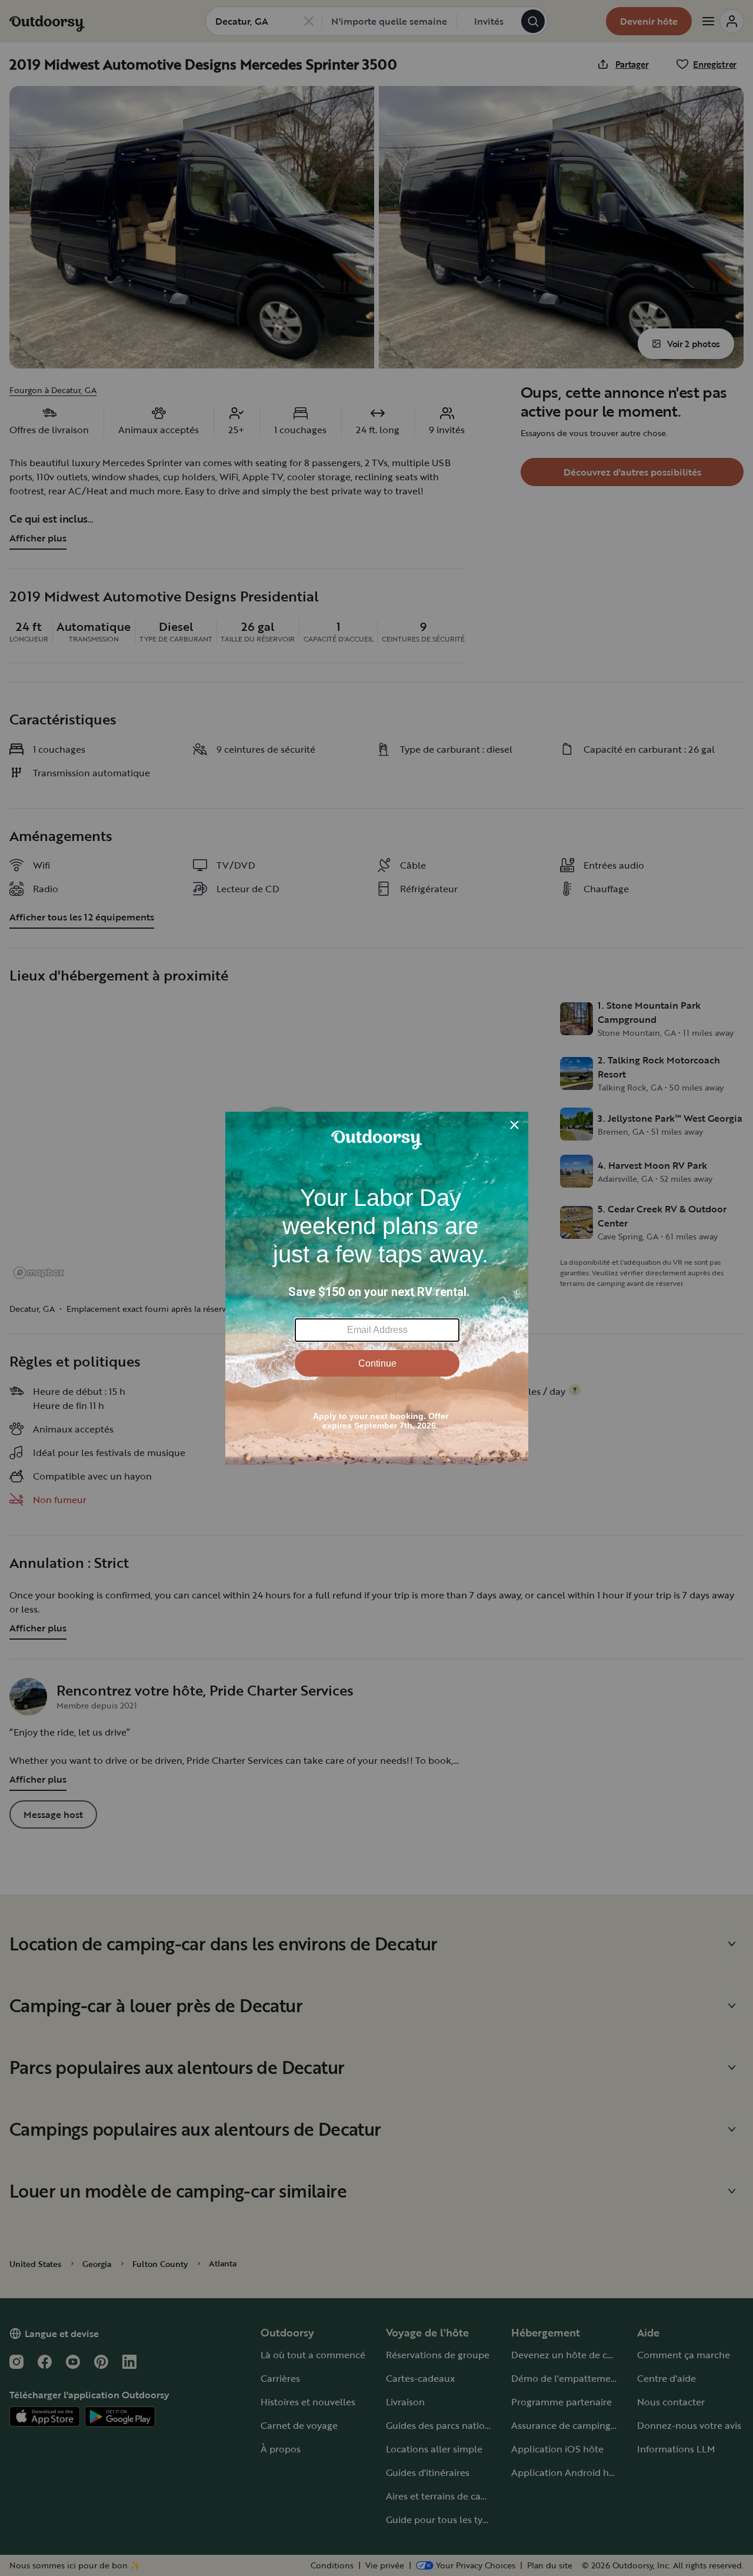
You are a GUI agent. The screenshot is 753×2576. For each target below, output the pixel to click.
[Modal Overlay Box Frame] (377, 1288)
